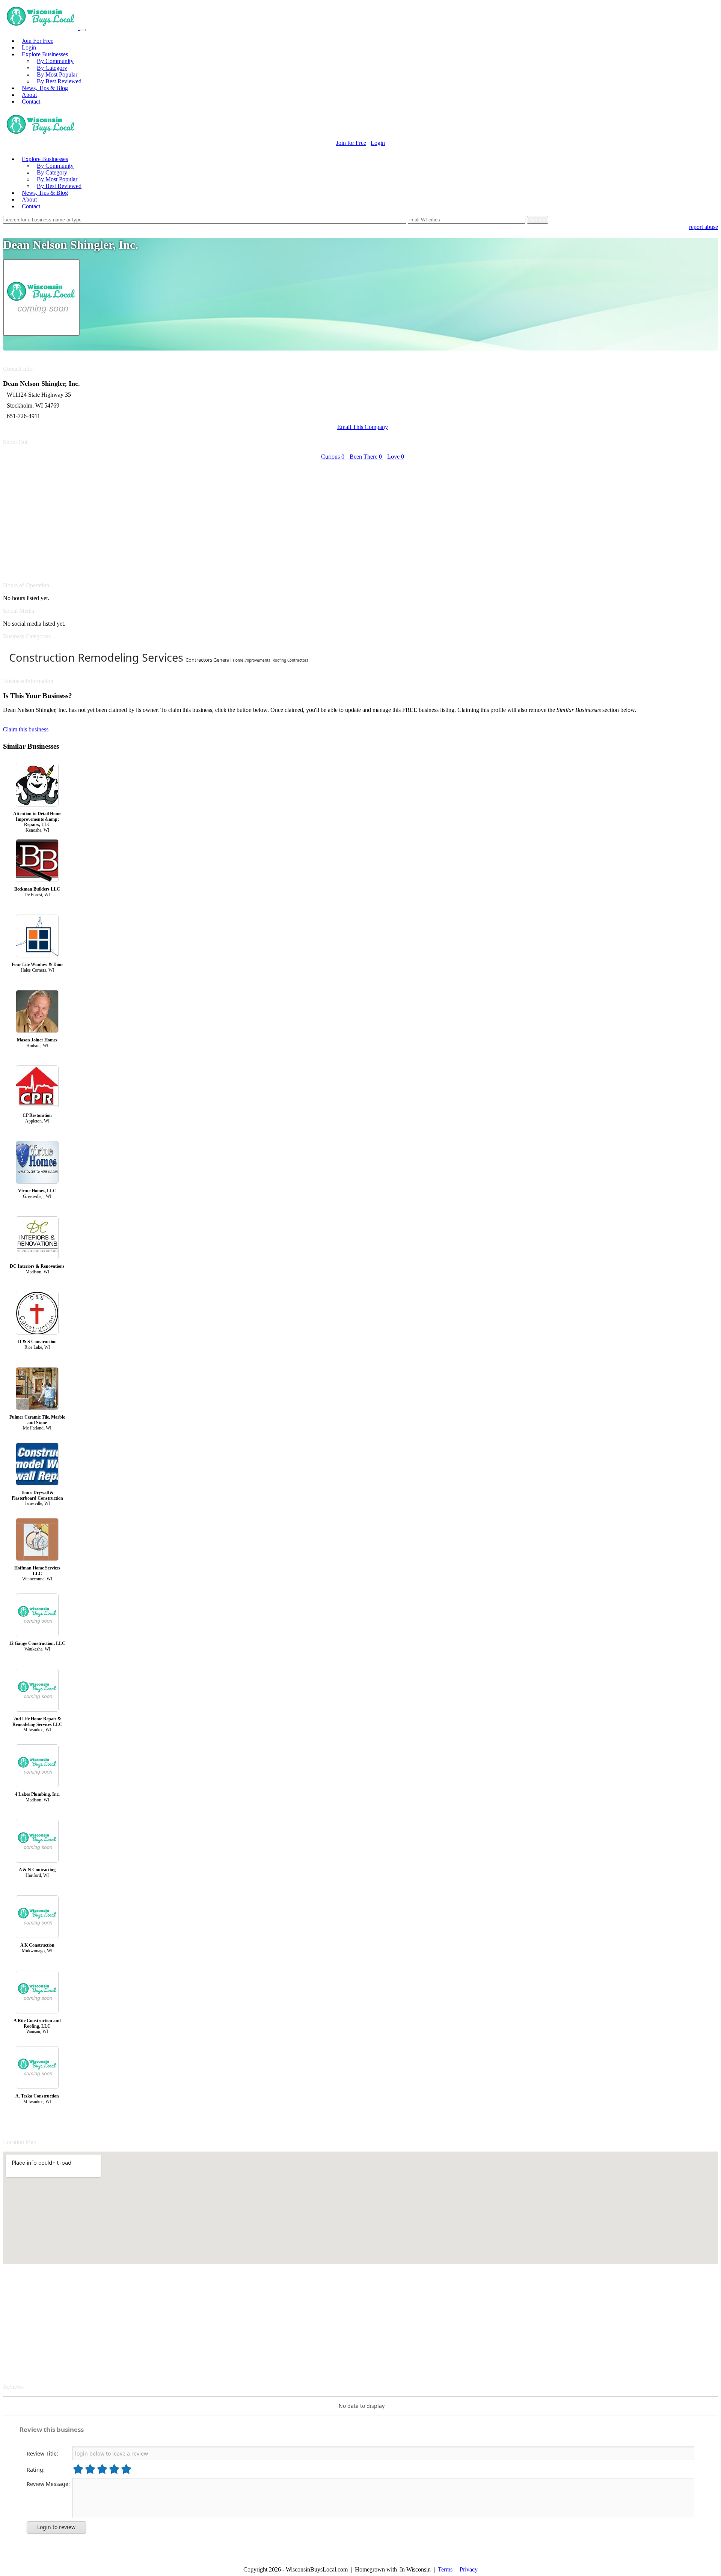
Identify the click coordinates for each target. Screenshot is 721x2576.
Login (29, 47)
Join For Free (38, 41)
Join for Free (351, 143)
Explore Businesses (45, 54)
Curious (333, 457)
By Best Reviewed (59, 81)
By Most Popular (57, 74)
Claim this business (26, 729)
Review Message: (48, 2484)
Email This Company (363, 427)
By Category (52, 68)
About (29, 95)
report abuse (704, 227)
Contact (31, 102)
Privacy (469, 2569)
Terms (445, 2569)
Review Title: (42, 2453)
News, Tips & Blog (45, 88)
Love (396, 457)
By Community (55, 61)
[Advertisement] (228, 517)
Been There (366, 457)
